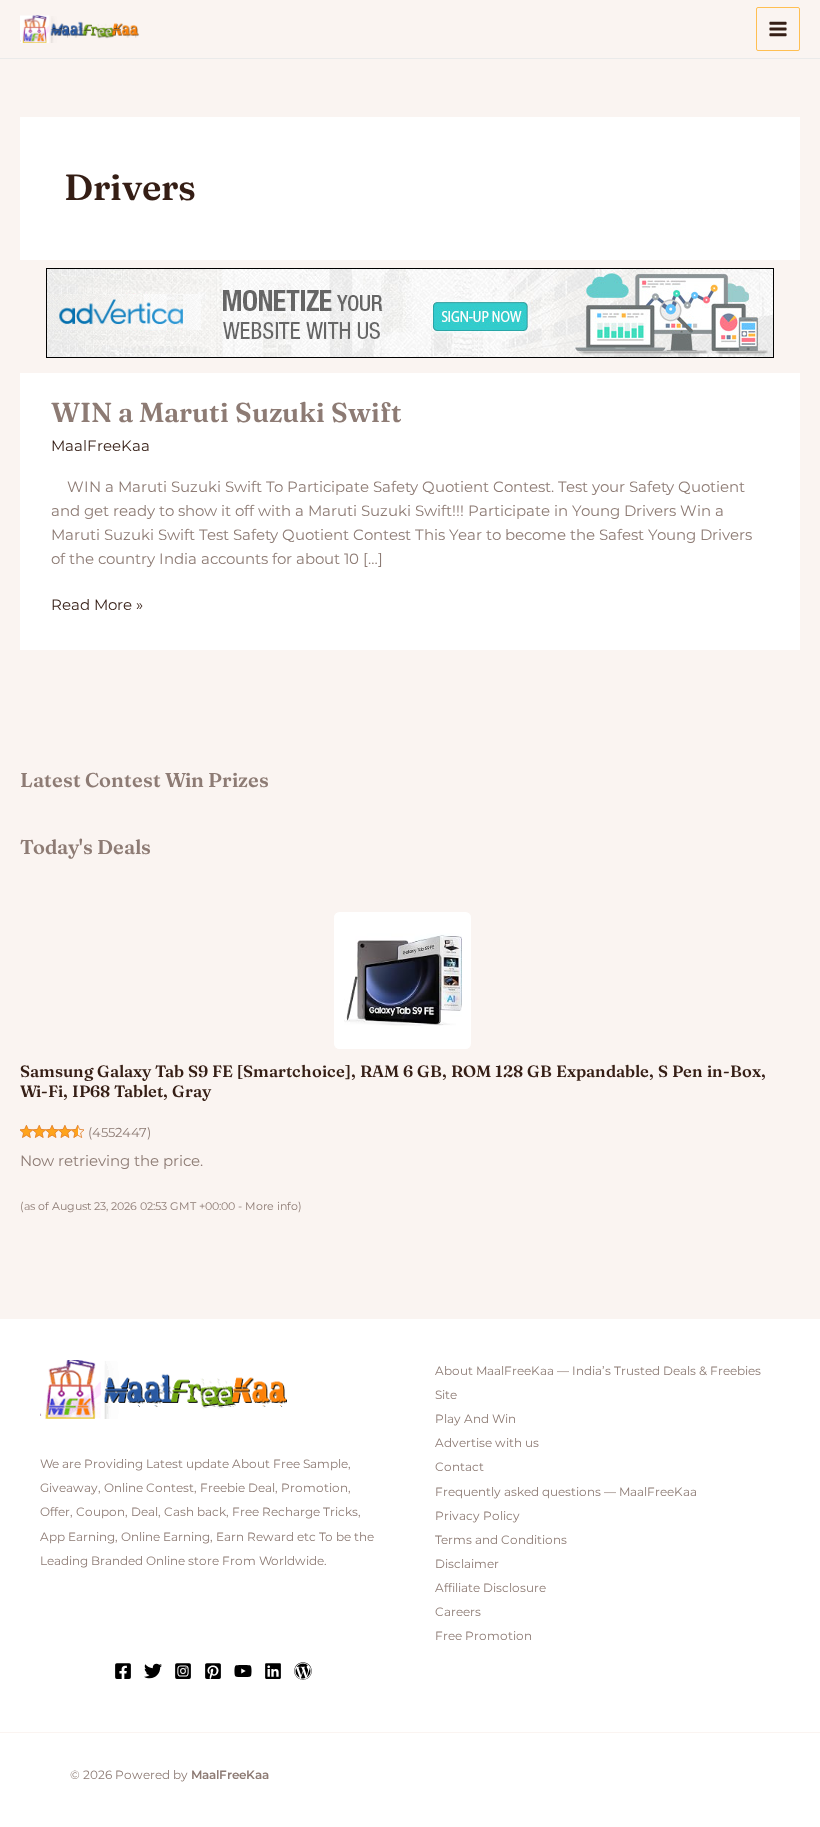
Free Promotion (483, 1636)
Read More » (97, 603)
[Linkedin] (273, 1671)
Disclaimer (467, 1564)
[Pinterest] (213, 1671)
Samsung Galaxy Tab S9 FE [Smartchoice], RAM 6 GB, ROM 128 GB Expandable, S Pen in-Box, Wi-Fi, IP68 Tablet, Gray (393, 1081)
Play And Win (475, 1419)
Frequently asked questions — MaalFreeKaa (566, 1492)
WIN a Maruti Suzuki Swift (226, 412)
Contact (459, 1467)
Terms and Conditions (501, 1540)
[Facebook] (123, 1671)
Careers (458, 1612)
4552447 (119, 1132)
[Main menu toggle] (778, 29)
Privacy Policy (477, 1516)
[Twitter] (153, 1671)
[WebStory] (303, 1671)
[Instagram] (183, 1671)
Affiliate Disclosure (490, 1588)
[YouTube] (243, 1671)
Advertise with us (487, 1443)
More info (271, 1206)
